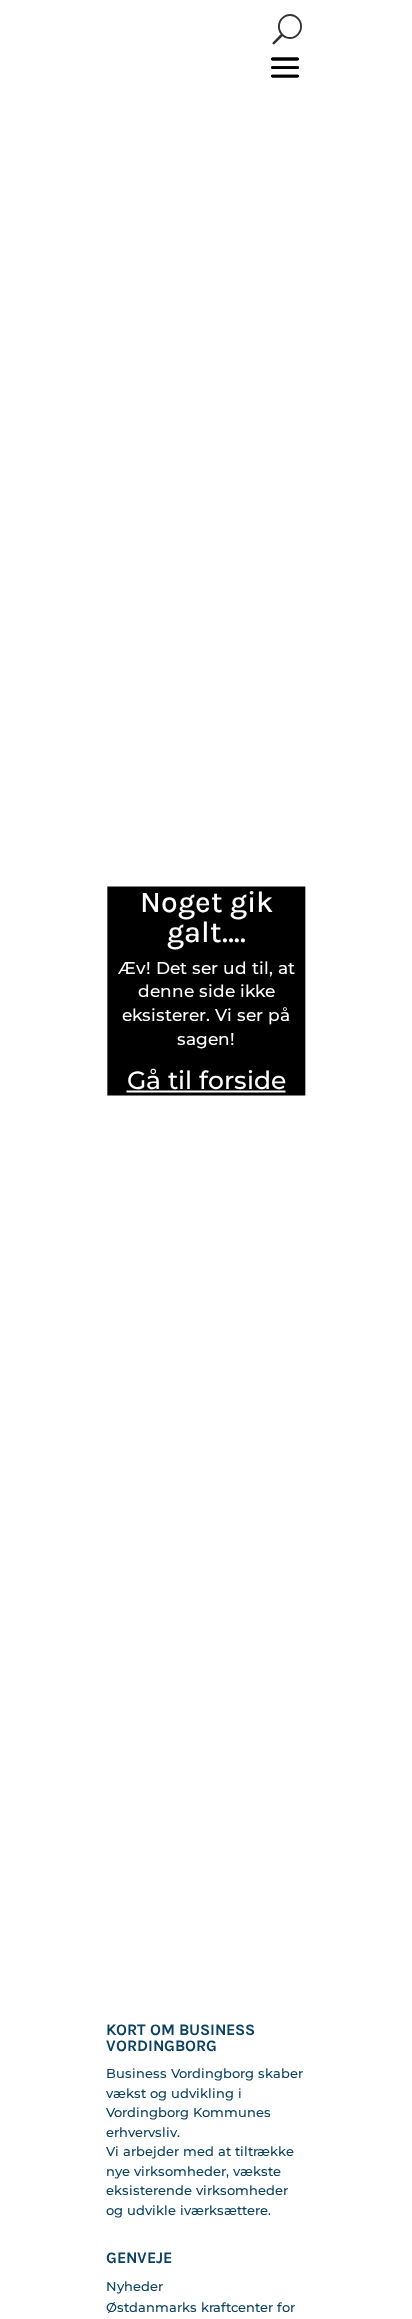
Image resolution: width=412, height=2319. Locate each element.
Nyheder (134, 2286)
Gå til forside (206, 1079)
